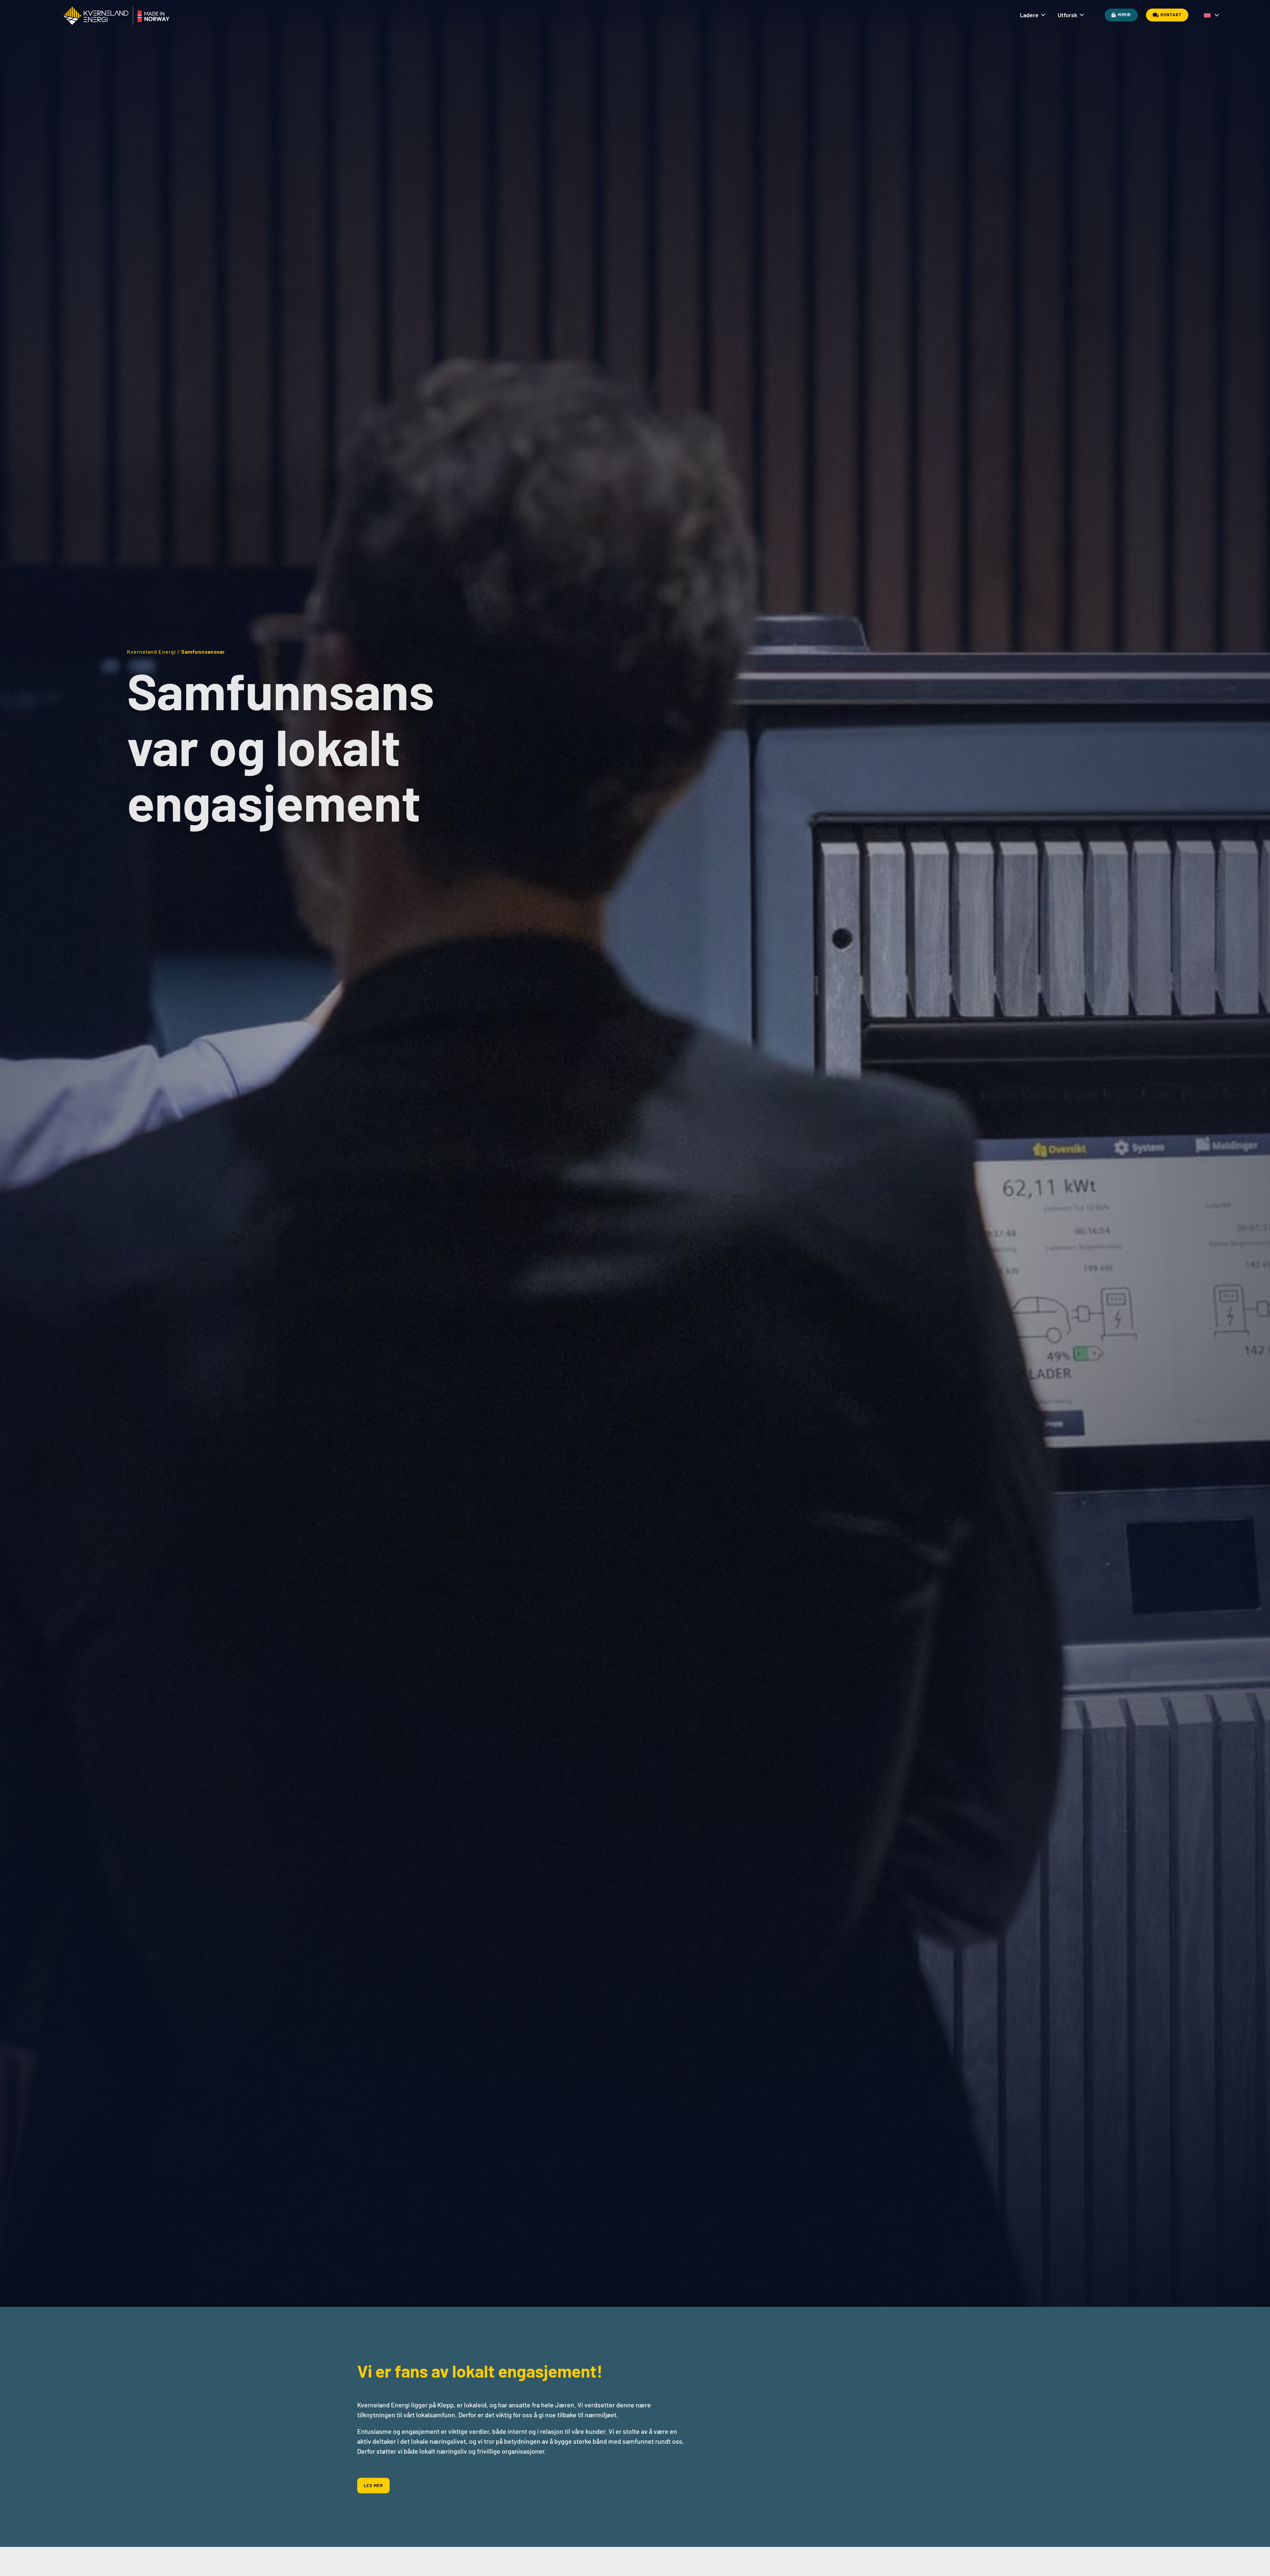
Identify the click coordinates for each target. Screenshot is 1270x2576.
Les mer (373, 2485)
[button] (1210, 13)
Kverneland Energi (151, 652)
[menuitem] (1033, 15)
